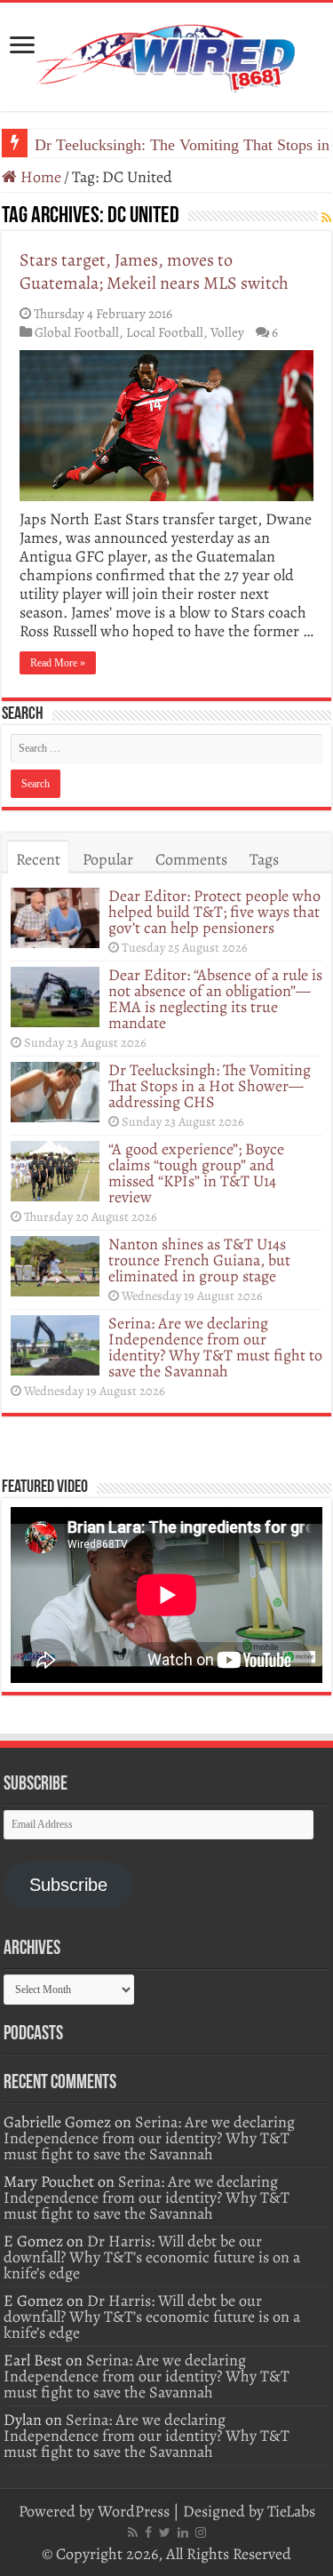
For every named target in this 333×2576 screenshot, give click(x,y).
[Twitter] (165, 2532)
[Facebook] (148, 2532)
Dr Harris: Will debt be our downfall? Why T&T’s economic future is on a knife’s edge (152, 2257)
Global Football (77, 332)
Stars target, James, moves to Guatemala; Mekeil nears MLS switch (154, 271)
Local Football (165, 332)
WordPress (134, 2511)
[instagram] (201, 2532)
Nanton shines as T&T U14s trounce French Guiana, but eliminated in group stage (199, 1260)
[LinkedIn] (183, 2532)
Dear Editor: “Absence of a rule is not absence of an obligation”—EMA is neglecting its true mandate (215, 999)
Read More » (58, 663)
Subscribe (68, 1885)
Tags (264, 859)
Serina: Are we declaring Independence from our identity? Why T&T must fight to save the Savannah (215, 1347)
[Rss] (133, 2532)
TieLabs (291, 2511)
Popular (108, 859)
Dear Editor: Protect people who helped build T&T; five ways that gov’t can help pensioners (214, 912)
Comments (191, 859)
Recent (38, 859)
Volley (227, 332)
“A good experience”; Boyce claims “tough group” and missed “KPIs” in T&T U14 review (196, 1173)
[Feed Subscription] (326, 218)
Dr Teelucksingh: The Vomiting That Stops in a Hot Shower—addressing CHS (210, 1086)
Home (39, 177)
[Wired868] (167, 53)
